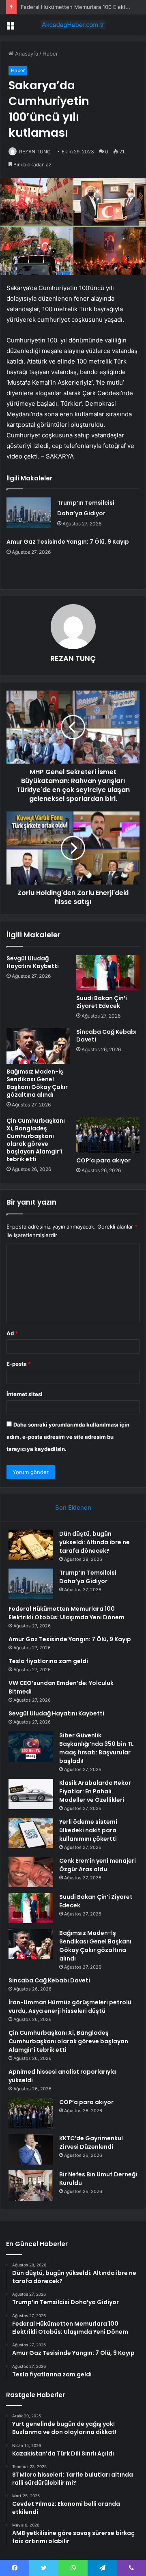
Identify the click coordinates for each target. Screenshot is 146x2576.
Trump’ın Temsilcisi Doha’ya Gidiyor (88, 1577)
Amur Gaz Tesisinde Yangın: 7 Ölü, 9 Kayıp (68, 542)
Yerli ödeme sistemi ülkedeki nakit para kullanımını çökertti (88, 1830)
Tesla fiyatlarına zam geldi (48, 1661)
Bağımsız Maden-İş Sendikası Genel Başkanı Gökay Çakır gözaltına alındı (37, 1083)
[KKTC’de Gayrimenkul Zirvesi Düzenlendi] (31, 2149)
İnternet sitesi (25, 1394)
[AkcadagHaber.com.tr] (73, 25)
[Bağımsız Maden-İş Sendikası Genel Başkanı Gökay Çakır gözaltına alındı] (38, 1046)
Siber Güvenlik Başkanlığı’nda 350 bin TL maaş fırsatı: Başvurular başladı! (97, 1748)
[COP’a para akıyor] (108, 1135)
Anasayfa (26, 54)
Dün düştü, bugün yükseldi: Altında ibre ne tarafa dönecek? (94, 1542)
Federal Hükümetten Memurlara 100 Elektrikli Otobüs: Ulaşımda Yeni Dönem (67, 1613)
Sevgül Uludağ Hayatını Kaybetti (33, 962)
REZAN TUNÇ (35, 152)
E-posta (19, 1364)
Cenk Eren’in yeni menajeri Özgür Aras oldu (98, 1865)
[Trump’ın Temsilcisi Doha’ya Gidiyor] (29, 513)
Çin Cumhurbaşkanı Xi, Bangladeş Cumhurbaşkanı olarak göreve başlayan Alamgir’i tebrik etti (36, 1140)
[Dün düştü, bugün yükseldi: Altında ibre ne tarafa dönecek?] (31, 1545)
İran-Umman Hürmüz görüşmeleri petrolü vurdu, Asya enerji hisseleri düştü (70, 2007)
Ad (12, 1333)
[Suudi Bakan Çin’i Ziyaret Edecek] (108, 973)
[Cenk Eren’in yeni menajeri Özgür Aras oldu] (31, 1872)
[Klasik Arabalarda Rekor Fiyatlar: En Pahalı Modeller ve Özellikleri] (31, 1794)
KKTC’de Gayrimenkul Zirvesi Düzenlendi (91, 2142)
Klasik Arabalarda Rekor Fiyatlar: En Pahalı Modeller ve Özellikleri (95, 1791)
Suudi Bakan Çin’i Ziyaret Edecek (102, 1002)
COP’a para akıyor (103, 1160)
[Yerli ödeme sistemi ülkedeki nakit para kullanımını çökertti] (31, 1833)
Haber (50, 54)
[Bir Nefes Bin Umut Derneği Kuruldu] (31, 2185)
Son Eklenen (73, 1508)
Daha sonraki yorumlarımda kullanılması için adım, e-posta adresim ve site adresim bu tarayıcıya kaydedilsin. (68, 1437)
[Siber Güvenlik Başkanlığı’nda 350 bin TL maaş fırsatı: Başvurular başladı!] (31, 1746)
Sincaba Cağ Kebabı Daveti (106, 1036)
